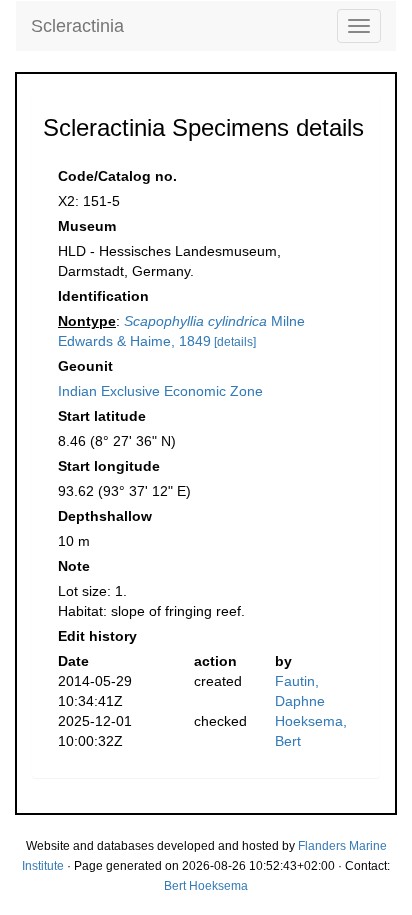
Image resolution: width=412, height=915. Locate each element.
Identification (103, 296)
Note (74, 566)
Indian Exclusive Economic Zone (160, 391)
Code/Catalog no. (117, 176)
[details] (235, 342)
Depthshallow (105, 516)
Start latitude (102, 416)
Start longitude (109, 466)
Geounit (85, 366)
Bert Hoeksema (206, 886)
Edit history (97, 636)
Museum (87, 226)
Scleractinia (77, 26)
